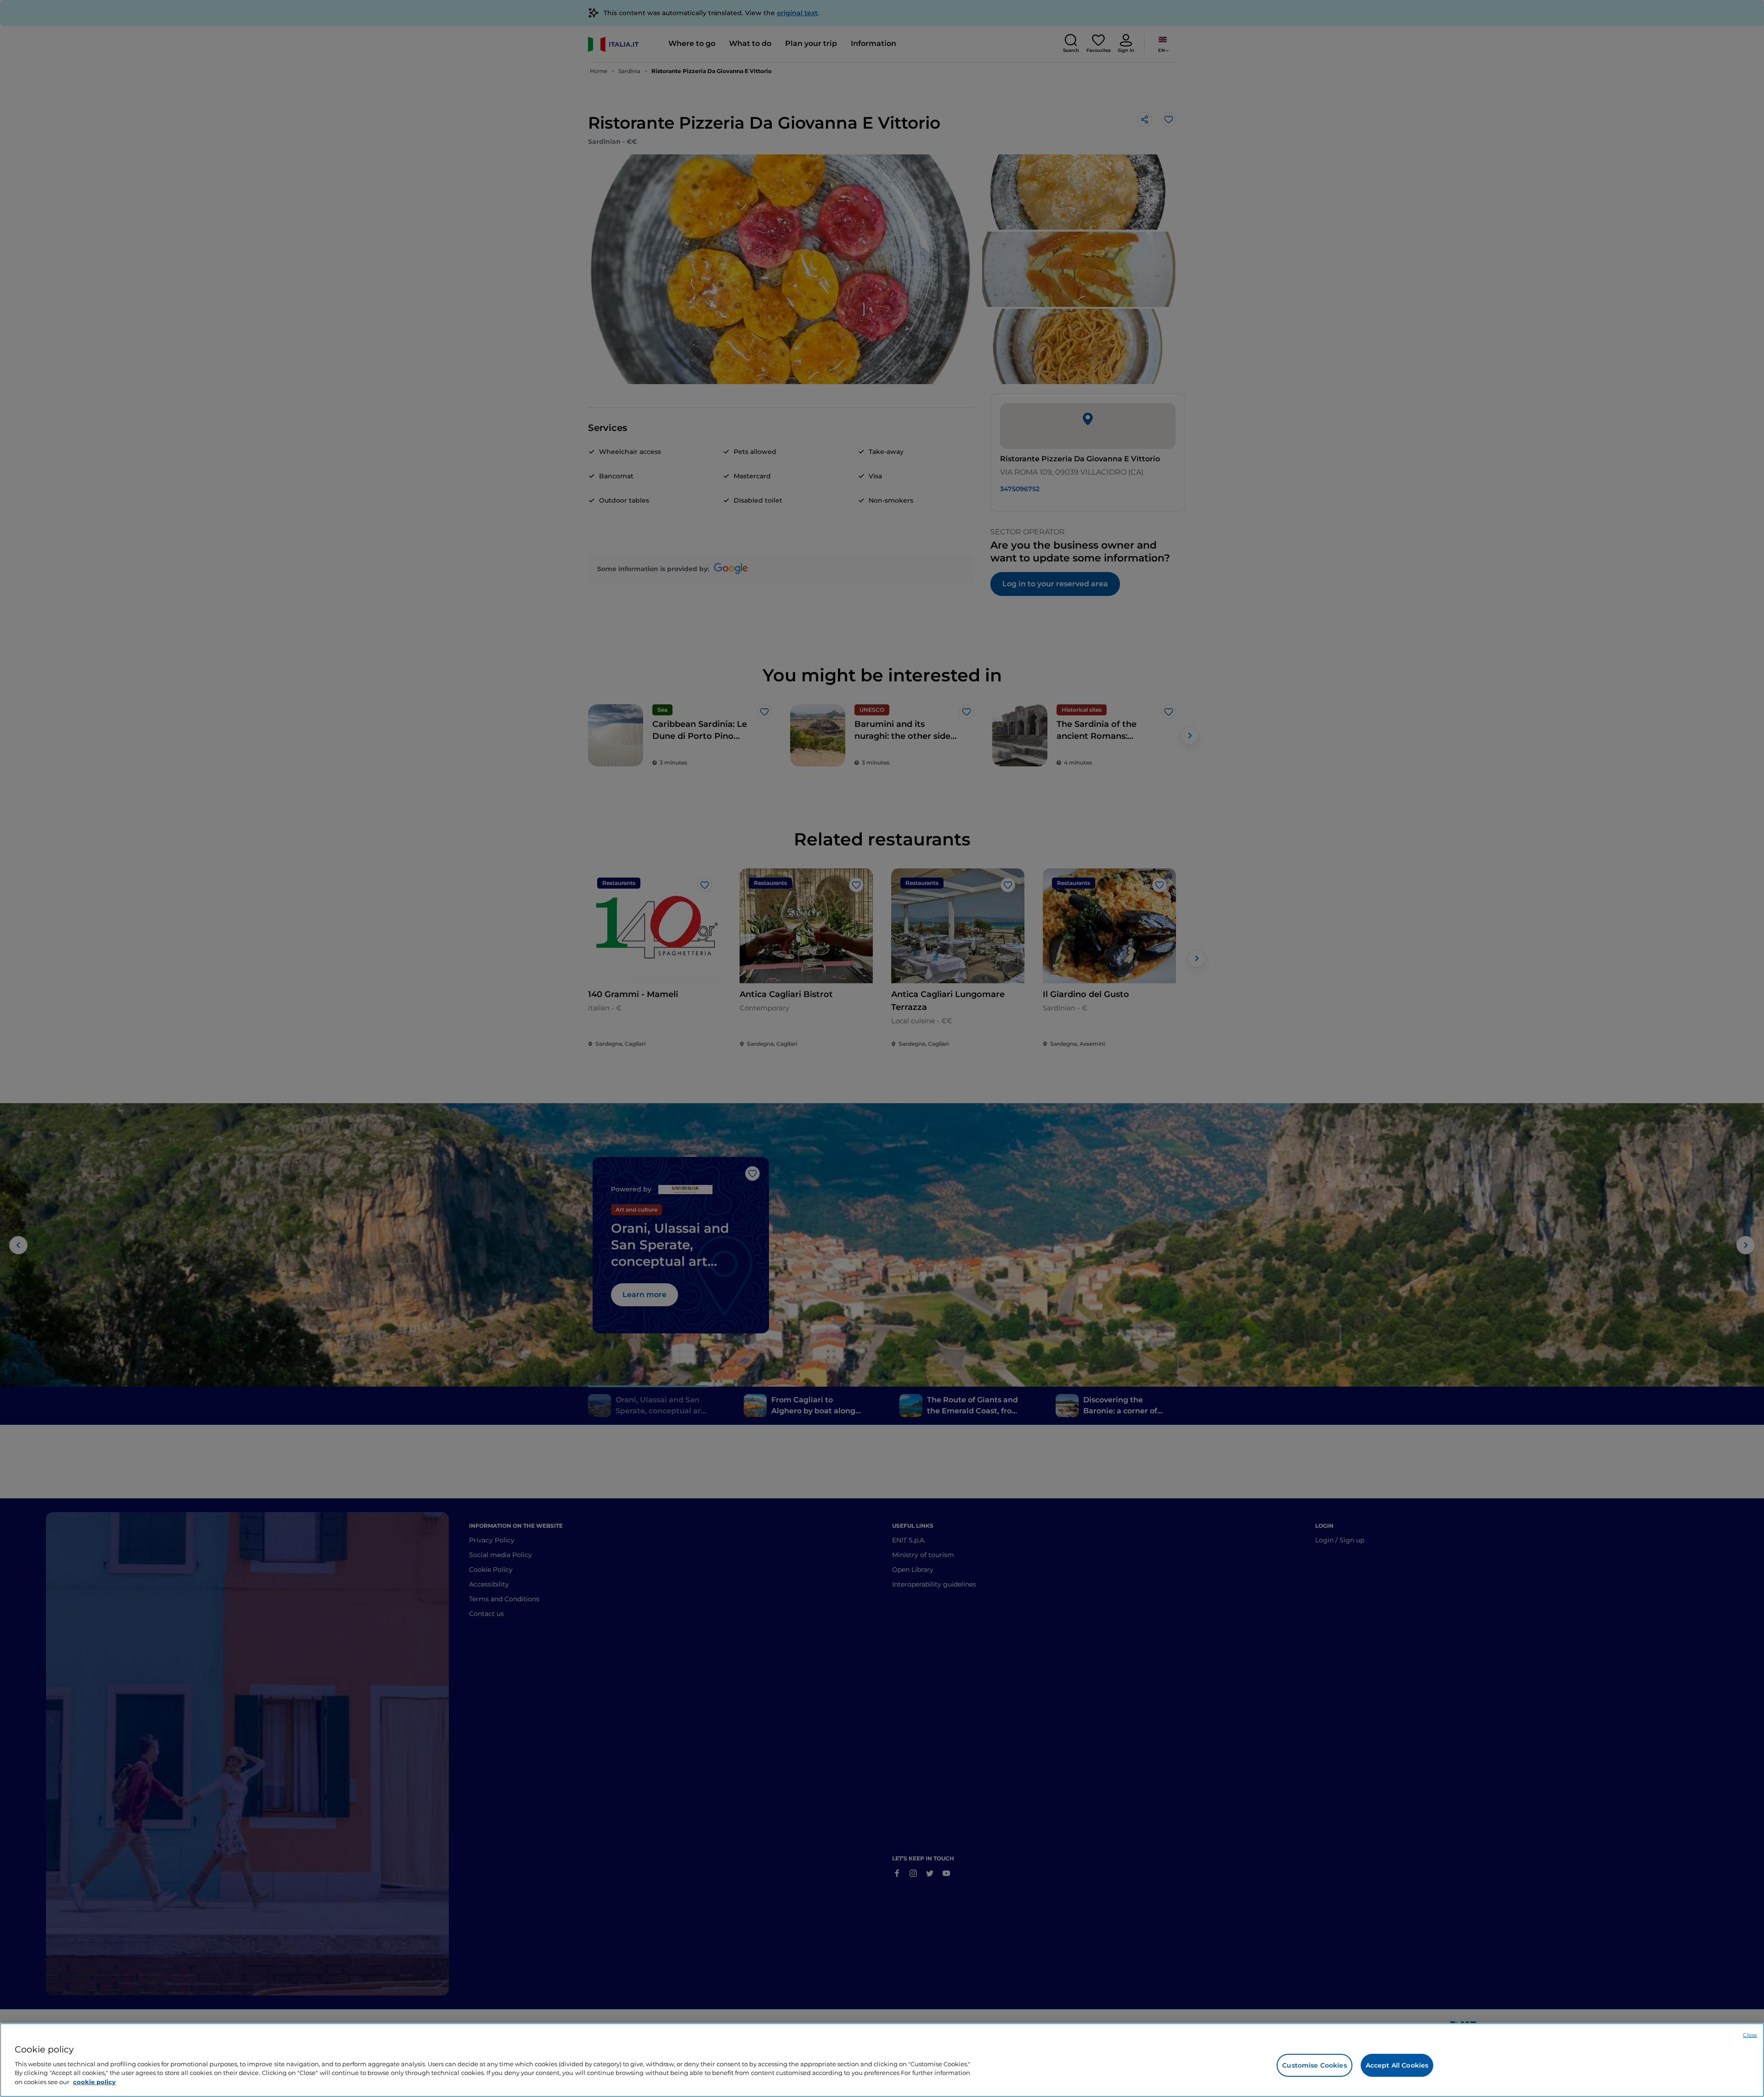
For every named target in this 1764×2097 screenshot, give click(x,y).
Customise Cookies (1314, 2065)
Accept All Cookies (1397, 2065)
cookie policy (94, 2081)
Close (1750, 2035)
